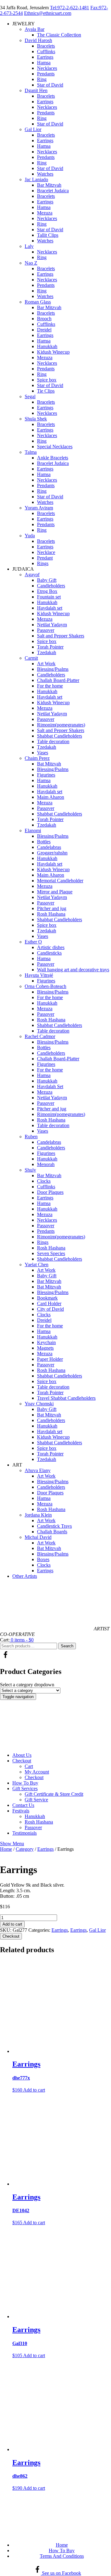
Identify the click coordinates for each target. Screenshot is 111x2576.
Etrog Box (47, 591)
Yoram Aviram (39, 508)
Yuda (30, 536)
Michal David (38, 1537)
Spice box (47, 380)
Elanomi (33, 830)
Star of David (50, 85)
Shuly (30, 1170)
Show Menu (12, 1844)
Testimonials (25, 1833)
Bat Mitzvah (49, 764)
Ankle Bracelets (53, 458)
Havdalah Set (50, 1086)
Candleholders (51, 586)
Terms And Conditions (62, 2556)
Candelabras (49, 847)
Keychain (46, 1342)
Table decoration (53, 741)
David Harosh (38, 40)
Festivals (21, 1811)
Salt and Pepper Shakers (61, 636)
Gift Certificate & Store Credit (54, 1794)
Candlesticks (49, 953)
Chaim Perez (37, 758)
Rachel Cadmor (40, 1036)
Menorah (46, 1164)
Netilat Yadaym (52, 625)
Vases (43, 753)
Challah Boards (52, 1532)
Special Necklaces (55, 447)
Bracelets (46, 46)
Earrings (45, 57)
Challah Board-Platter (58, 680)
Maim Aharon (51, 797)
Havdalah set (50, 608)
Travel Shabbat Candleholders (66, 1398)
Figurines (46, 775)
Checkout (22, 1761)
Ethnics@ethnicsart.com (48, 13)
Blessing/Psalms (53, 669)
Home (6, 1849)
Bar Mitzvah (49, 185)
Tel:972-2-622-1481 (70, 8)
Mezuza (45, 213)
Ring (42, 79)
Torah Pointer (50, 647)
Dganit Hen (36, 90)
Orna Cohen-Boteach (45, 986)
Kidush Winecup (53, 352)
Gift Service (36, 1800)
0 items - (22, 1640)
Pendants (46, 74)
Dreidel (44, 330)
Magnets (45, 1348)
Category (25, 1849)
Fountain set (49, 597)
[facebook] (5, 1658)
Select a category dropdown (27, 1685)
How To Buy (25, 1783)
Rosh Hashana (51, 914)
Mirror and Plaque (55, 892)
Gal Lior (33, 129)
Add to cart (12, 1924)
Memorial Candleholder (60, 881)
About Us (22, 1755)
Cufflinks (46, 51)
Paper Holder (50, 1359)
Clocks (44, 1181)
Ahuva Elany (38, 1470)
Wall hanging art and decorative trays (73, 970)
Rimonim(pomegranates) (61, 725)
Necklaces (47, 68)
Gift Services (25, 1788)
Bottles (44, 842)
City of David (50, 1309)
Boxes (43, 1559)
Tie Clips (46, 391)
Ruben (31, 1137)
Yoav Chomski (39, 1404)
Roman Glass (38, 302)
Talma (31, 452)
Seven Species (51, 1253)
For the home (50, 686)
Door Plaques (50, 1192)
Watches (45, 174)
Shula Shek (36, 419)
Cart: (5, 1640)
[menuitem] (62, 1755)
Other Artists (25, 1576)
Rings (43, 563)
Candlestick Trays (54, 1526)
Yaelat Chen (37, 1265)
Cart (29, 1766)
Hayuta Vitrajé (39, 975)
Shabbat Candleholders (60, 736)
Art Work (46, 664)
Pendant (45, 558)
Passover (46, 630)
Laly (29, 246)
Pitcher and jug (52, 908)
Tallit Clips (48, 235)
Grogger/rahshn (52, 853)
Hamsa (44, 63)
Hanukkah (47, 346)
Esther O (33, 942)
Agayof (32, 575)
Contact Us (23, 1805)
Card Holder (49, 1303)
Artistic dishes (51, 947)
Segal (30, 396)
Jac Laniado (36, 179)
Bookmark (47, 1298)
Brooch (44, 319)
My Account (37, 1772)
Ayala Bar (35, 29)
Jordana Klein (38, 1515)
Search (67, 1646)
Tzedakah (47, 652)
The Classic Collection (59, 35)
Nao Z (31, 263)
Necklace (46, 552)
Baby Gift (47, 580)
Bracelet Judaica (53, 191)
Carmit (31, 658)
